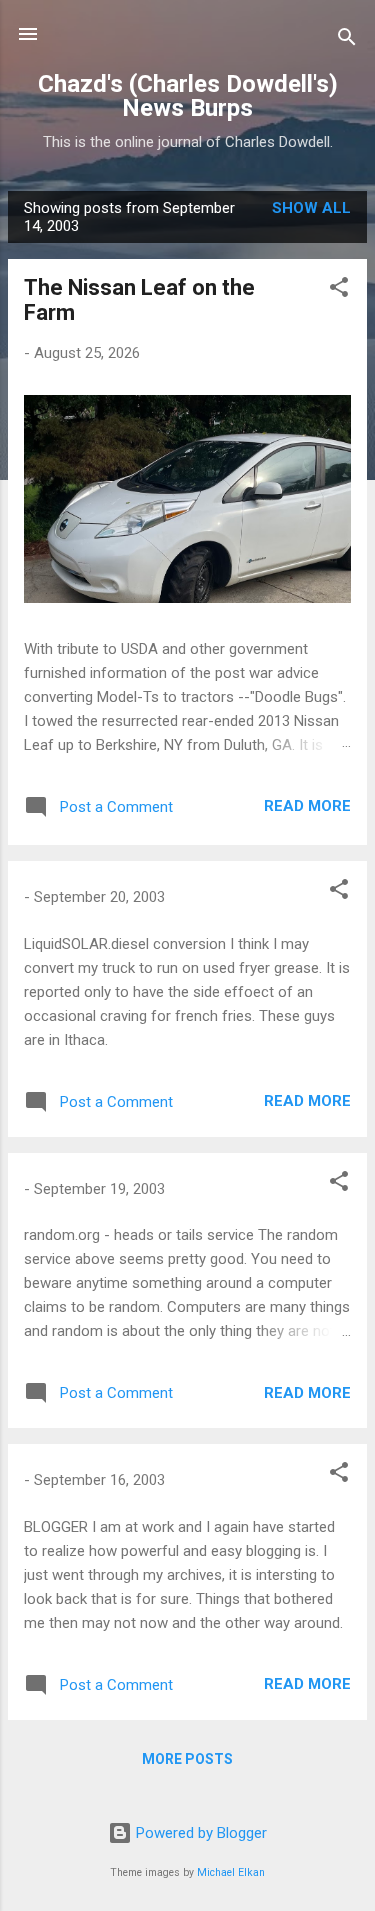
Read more (307, 806)
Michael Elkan (231, 1872)
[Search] (347, 40)
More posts (187, 1759)
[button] (339, 290)
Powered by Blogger (199, 1833)
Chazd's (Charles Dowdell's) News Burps (188, 96)
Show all (311, 208)
